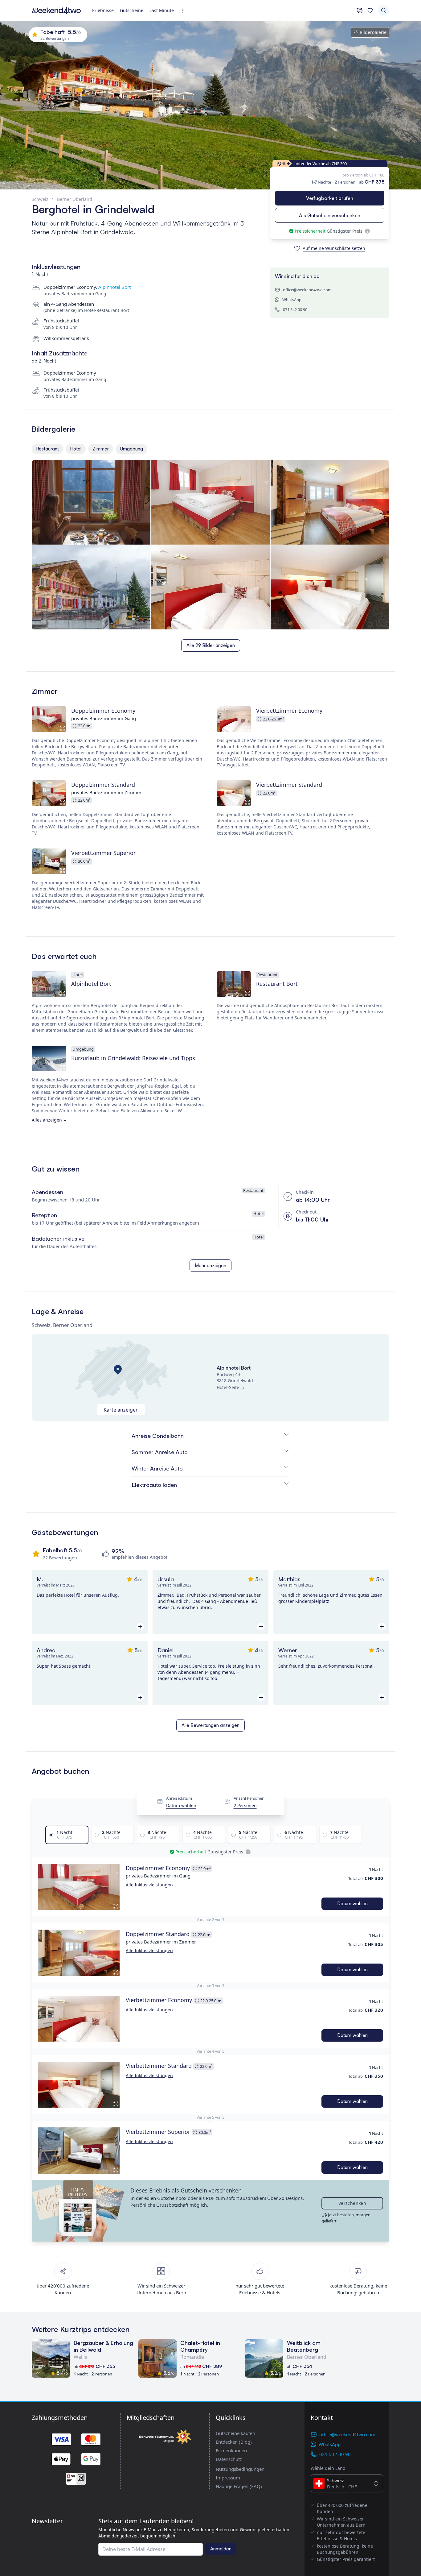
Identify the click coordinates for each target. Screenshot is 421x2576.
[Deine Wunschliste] (370, 10)
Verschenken (352, 2203)
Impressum (228, 2478)
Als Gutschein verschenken (330, 215)
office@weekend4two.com (307, 290)
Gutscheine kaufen (235, 2433)
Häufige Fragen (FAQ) (239, 2486)
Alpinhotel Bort (114, 287)
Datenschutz (229, 2459)
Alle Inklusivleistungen (149, 1885)
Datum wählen (181, 1806)
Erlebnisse (103, 10)
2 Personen (245, 1806)
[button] (79, 1887)
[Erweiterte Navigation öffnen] (185, 11)
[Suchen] (384, 10)
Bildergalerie (373, 32)
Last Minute (162, 10)
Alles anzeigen (47, 1120)
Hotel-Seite (228, 1387)
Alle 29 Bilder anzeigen (211, 645)
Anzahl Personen (249, 1798)
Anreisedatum (179, 1798)
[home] (56, 10)
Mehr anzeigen (211, 1265)
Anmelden (221, 2549)
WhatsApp (292, 300)
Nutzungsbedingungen (240, 2469)
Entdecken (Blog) (234, 2442)
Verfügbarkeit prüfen (330, 198)
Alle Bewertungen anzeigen (211, 1725)
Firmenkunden (231, 2450)
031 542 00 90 (295, 309)
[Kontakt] (360, 10)
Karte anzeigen (121, 1410)
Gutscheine (132, 10)
